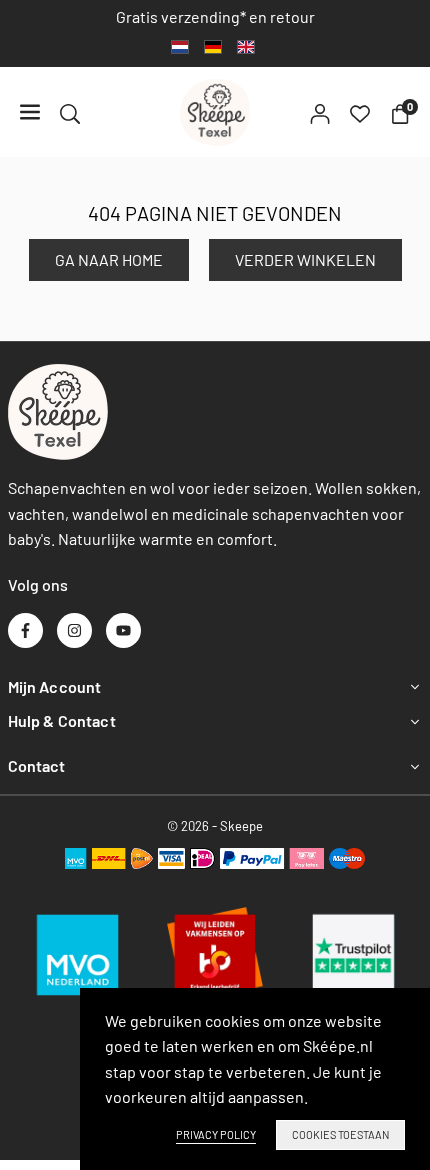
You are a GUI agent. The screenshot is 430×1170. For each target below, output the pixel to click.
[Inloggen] (320, 112)
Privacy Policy (216, 1134)
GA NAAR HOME (109, 259)
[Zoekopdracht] (70, 112)
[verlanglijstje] (360, 112)
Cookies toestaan (340, 1134)
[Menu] (30, 112)
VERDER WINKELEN (305, 259)
